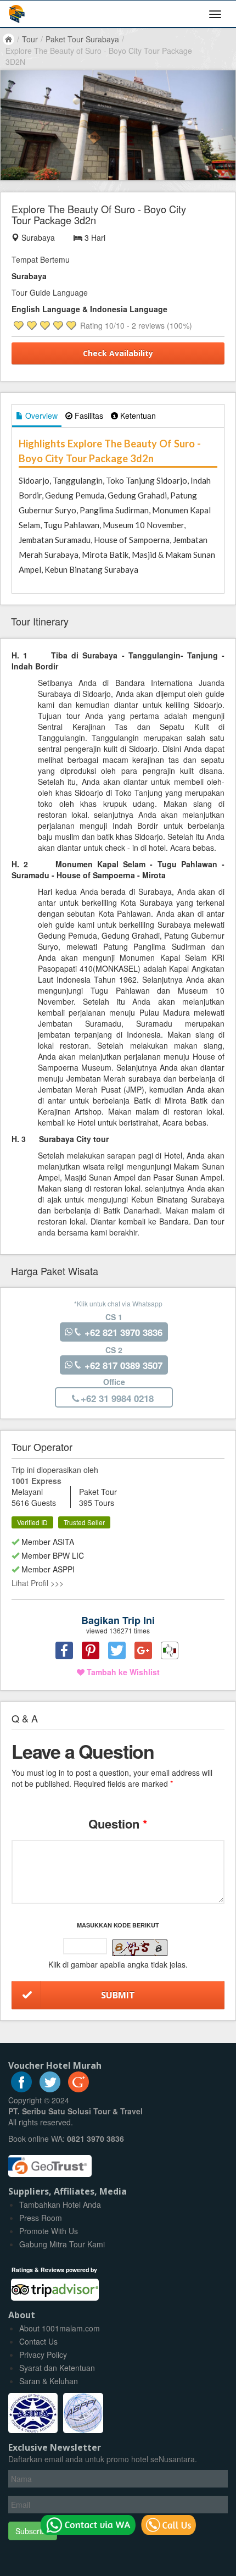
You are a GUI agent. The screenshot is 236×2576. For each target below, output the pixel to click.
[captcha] (140, 1948)
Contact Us (38, 2341)
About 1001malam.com (60, 2328)
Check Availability (118, 353)
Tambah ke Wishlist (122, 1672)
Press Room (41, 2218)
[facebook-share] (64, 1650)
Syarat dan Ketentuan (57, 2368)
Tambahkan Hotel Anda (60, 2204)
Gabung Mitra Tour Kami (62, 2244)
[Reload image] (140, 1948)
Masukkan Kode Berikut (118, 1925)
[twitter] (50, 2089)
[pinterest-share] (91, 1650)
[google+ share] (143, 1650)
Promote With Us (49, 2231)
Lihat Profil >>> (38, 1583)
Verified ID (32, 1522)
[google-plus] (78, 2089)
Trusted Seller (84, 1522)
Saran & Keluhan (49, 2381)
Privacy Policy (43, 2355)
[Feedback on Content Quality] (170, 1650)
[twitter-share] (117, 1650)
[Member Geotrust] (50, 2162)
